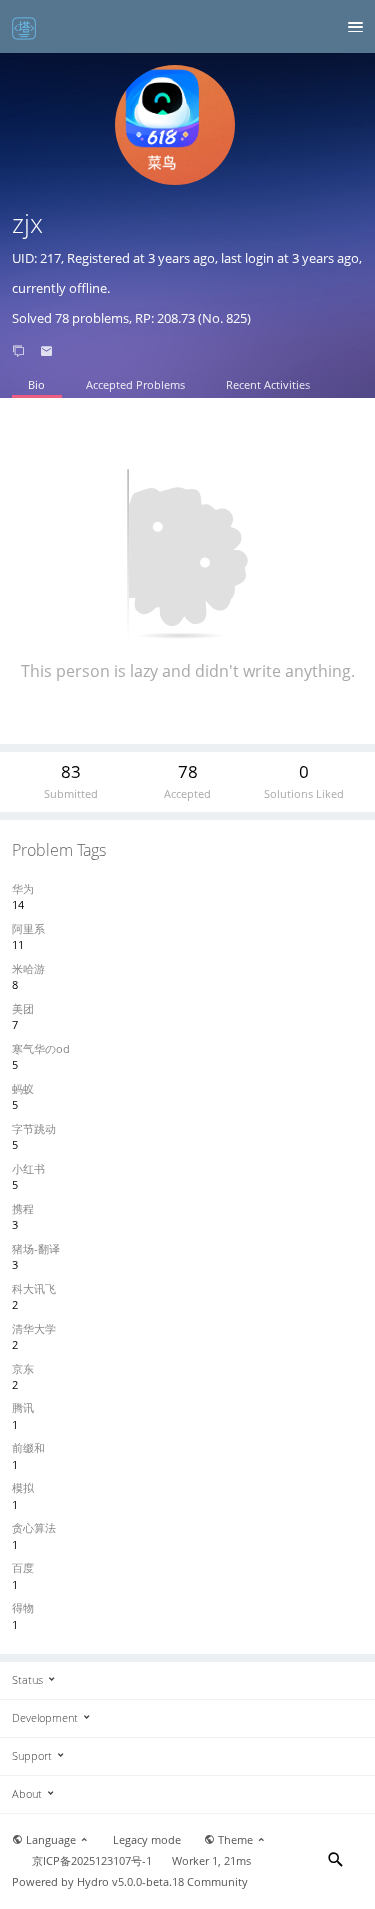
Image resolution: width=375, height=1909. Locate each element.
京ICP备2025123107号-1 (92, 1861)
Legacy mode (147, 1840)
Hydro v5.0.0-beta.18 (130, 1882)
